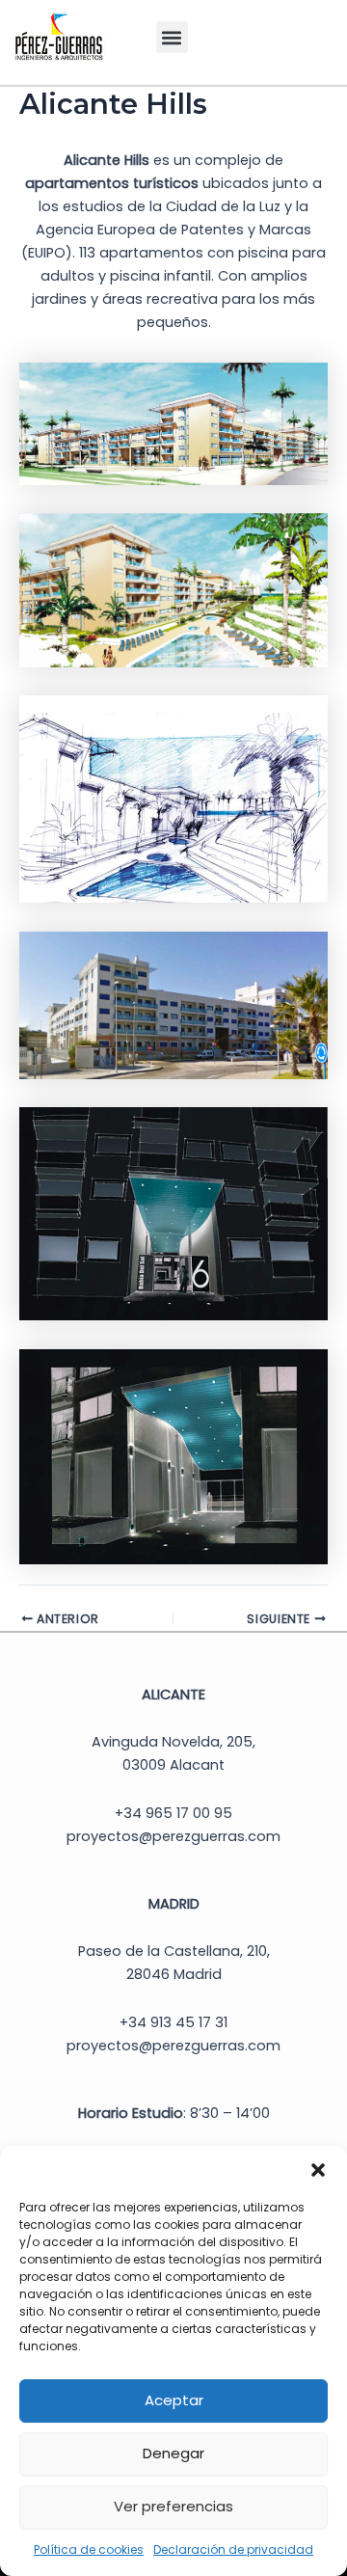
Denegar (173, 2453)
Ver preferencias (173, 2506)
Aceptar (174, 2400)
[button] (318, 2170)
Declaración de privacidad (233, 2549)
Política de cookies (89, 2549)
